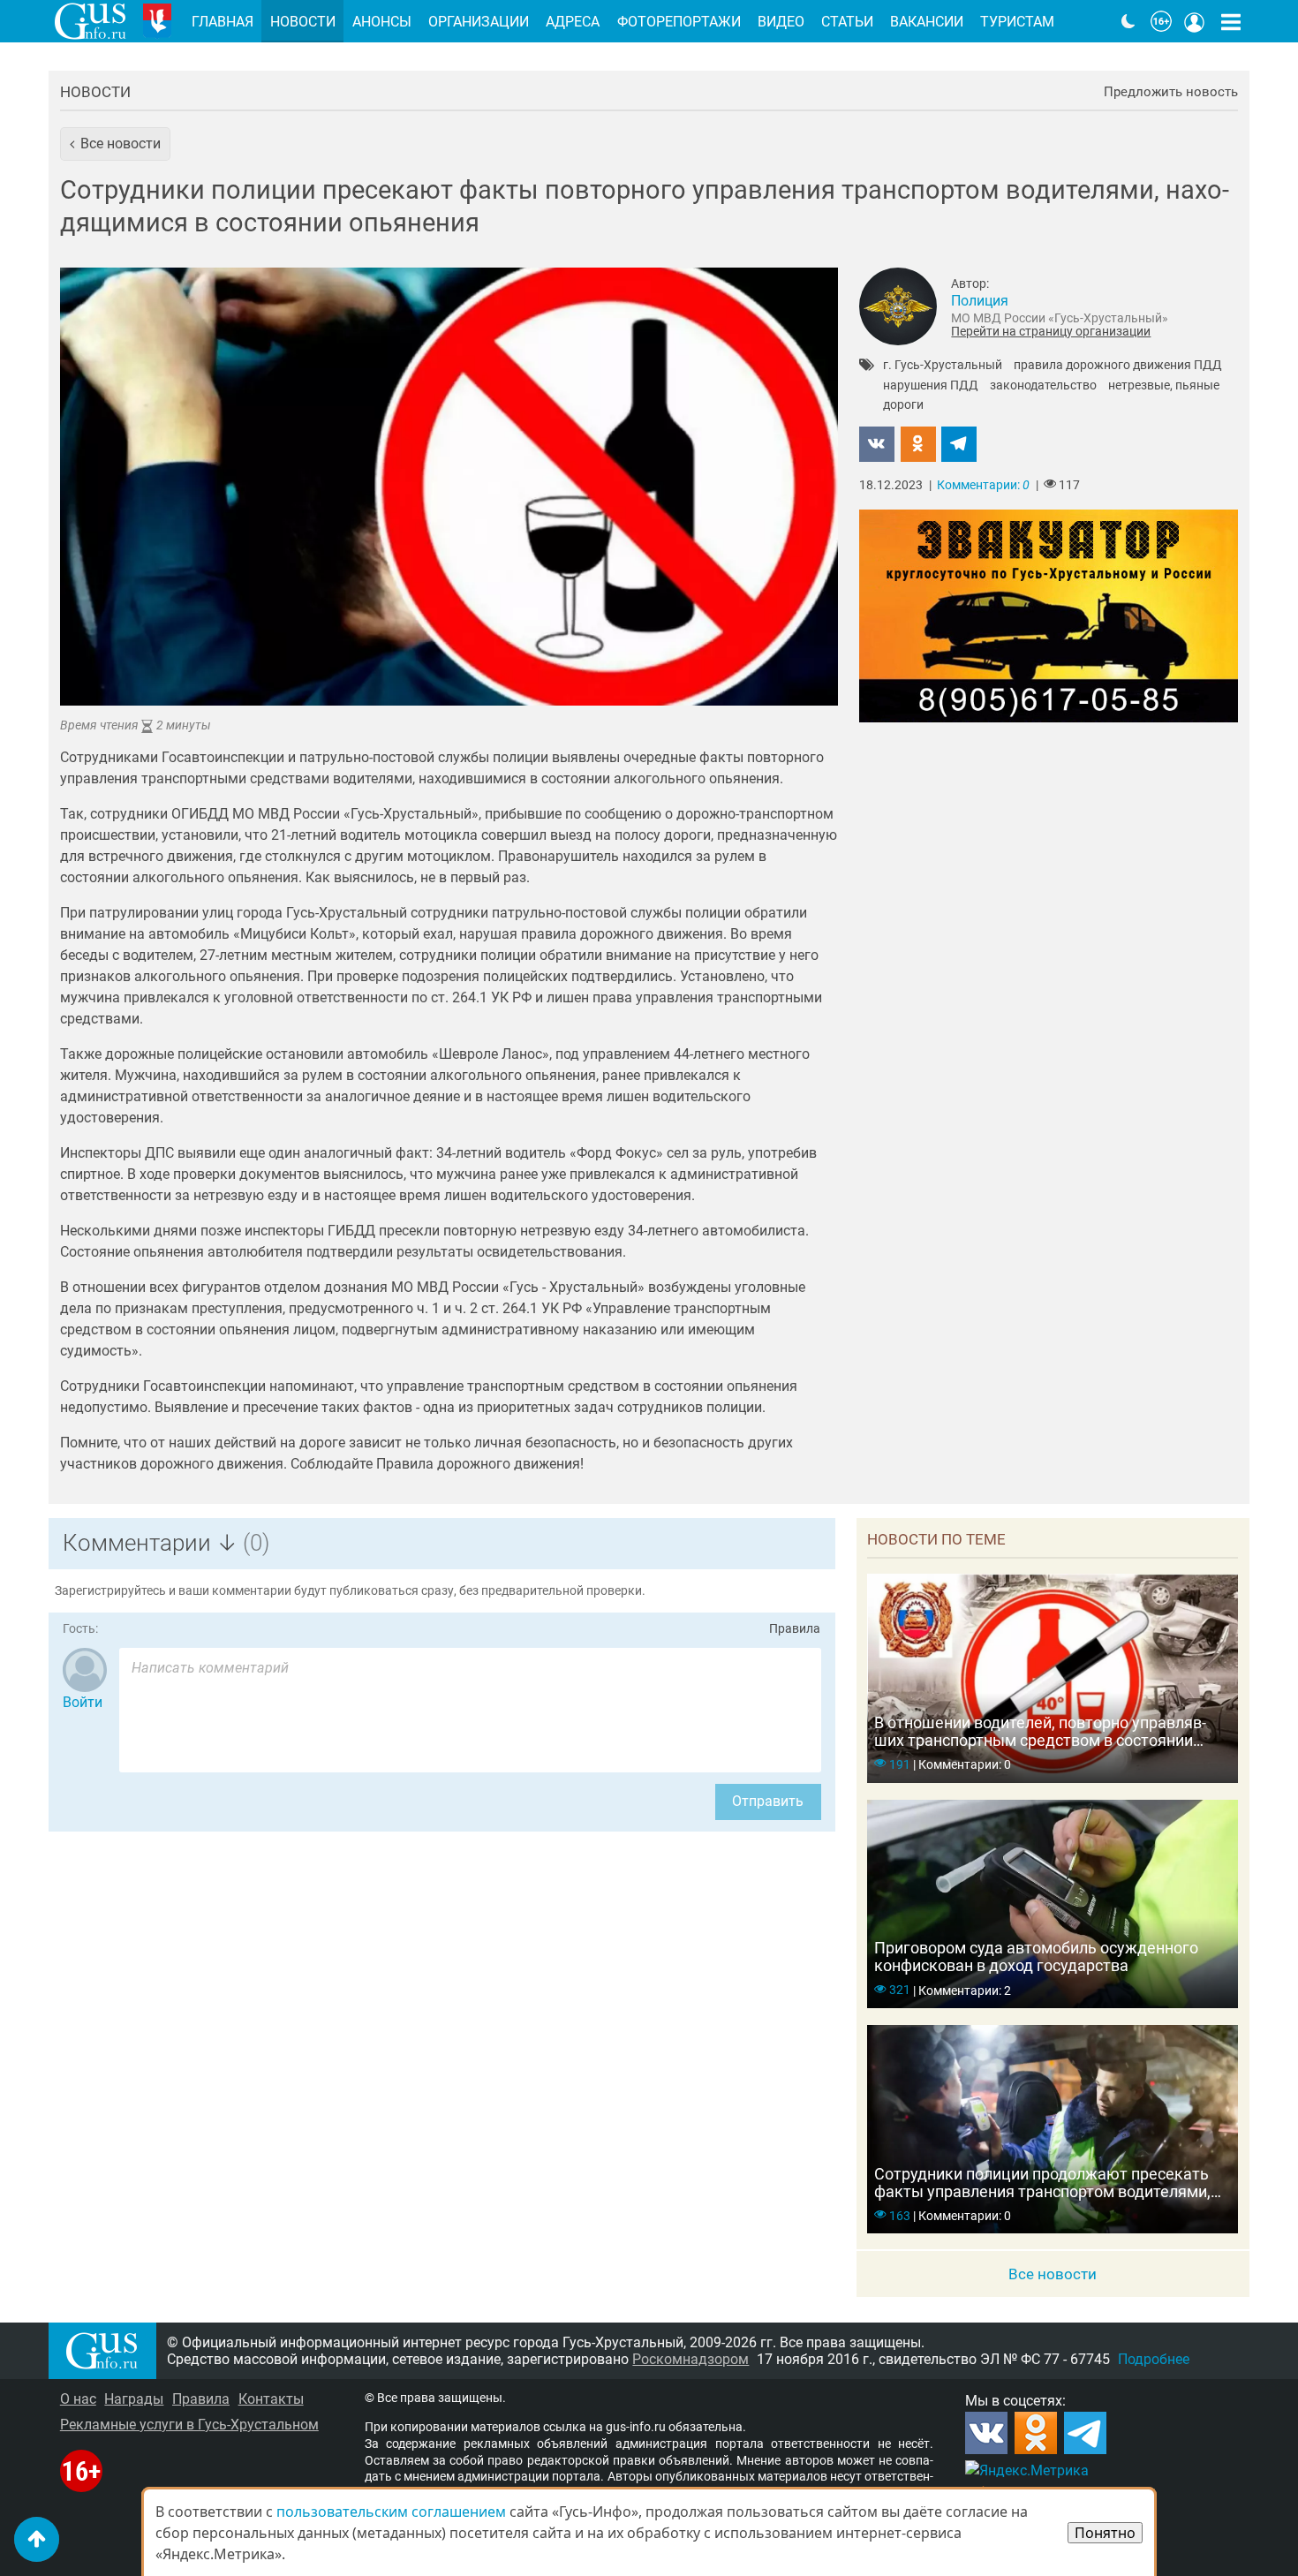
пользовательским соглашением (391, 2512)
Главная (223, 22)
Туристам (1017, 22)
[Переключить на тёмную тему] (1128, 21)
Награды (134, 2399)
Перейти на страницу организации (1051, 331)
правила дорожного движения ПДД (1118, 366)
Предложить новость (1171, 92)
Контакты (271, 2399)
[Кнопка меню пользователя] (1195, 21)
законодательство (1043, 386)
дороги (903, 405)
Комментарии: (983, 485)
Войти (83, 1702)
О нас (78, 2399)
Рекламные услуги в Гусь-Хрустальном (189, 2425)
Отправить (768, 1801)
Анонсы (382, 22)
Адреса (573, 22)
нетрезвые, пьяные (1164, 386)
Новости (95, 92)
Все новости (1053, 2274)
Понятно (1105, 2533)
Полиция (980, 301)
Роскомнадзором (691, 2359)
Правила (795, 1629)
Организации (479, 22)
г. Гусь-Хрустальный (943, 366)
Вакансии (927, 22)
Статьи (847, 22)
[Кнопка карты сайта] (1231, 21)
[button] (115, 144)
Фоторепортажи (679, 22)
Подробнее (1154, 2359)
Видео (781, 22)
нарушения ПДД (931, 386)
